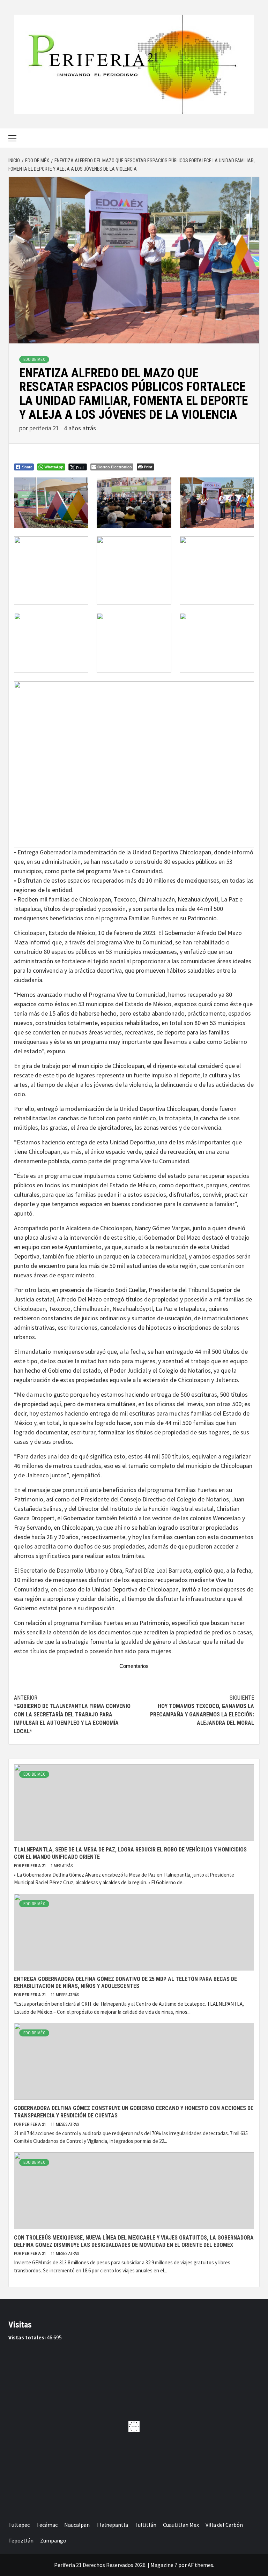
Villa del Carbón (224, 2525)
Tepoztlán (21, 2540)
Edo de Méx (34, 359)
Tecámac (47, 2525)
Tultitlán (146, 2525)
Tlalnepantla (112, 2525)
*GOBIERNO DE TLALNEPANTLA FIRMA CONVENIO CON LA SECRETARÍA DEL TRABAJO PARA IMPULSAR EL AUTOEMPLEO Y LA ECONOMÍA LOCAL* (72, 1714)
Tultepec (19, 2525)
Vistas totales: (28, 2337)
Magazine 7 (164, 2565)
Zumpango (53, 2540)
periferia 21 (45, 428)
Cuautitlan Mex (181, 2525)
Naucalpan (77, 2525)
